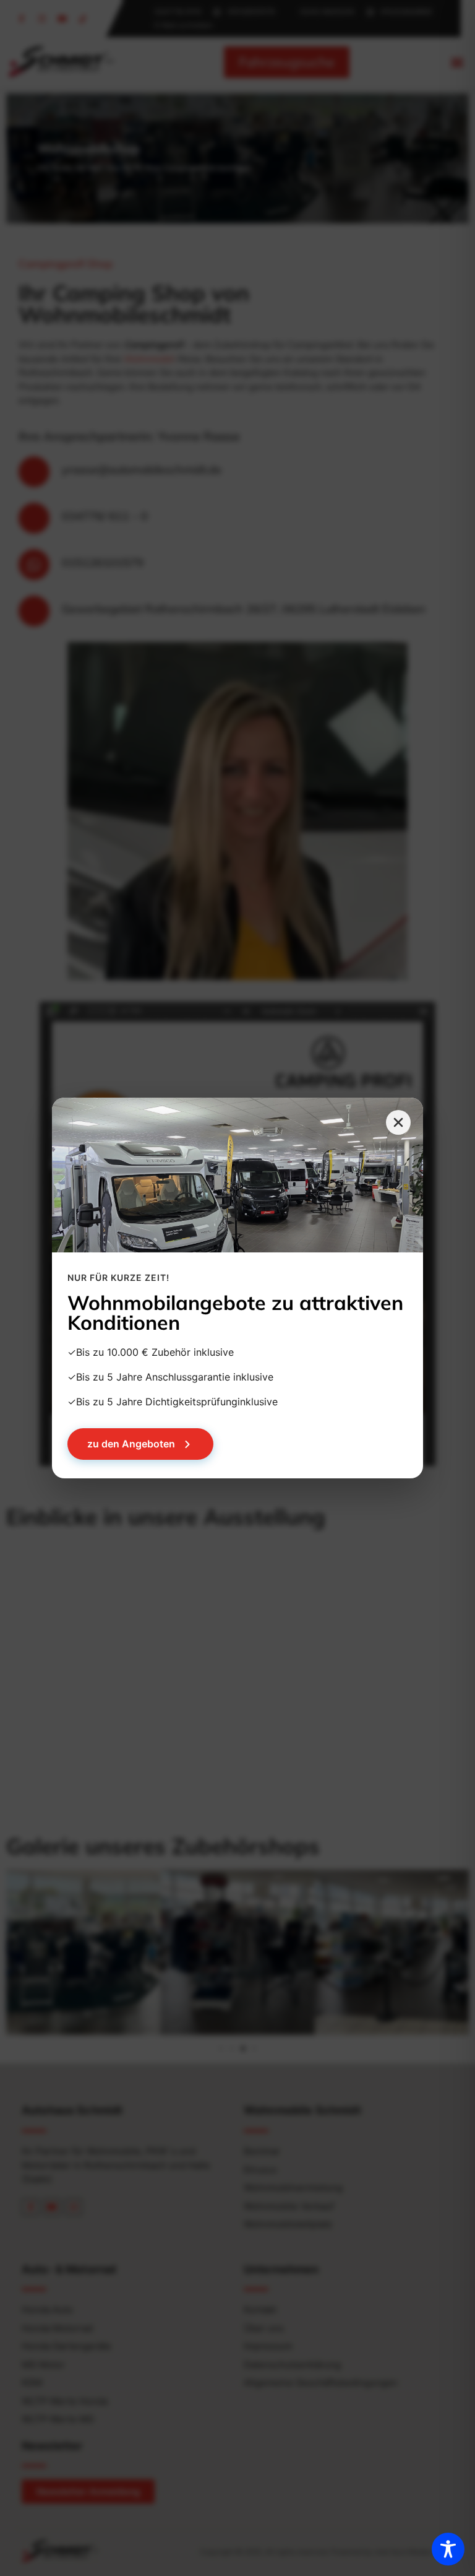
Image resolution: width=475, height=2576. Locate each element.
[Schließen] (398, 1122)
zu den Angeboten (131, 1444)
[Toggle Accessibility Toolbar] (448, 2549)
